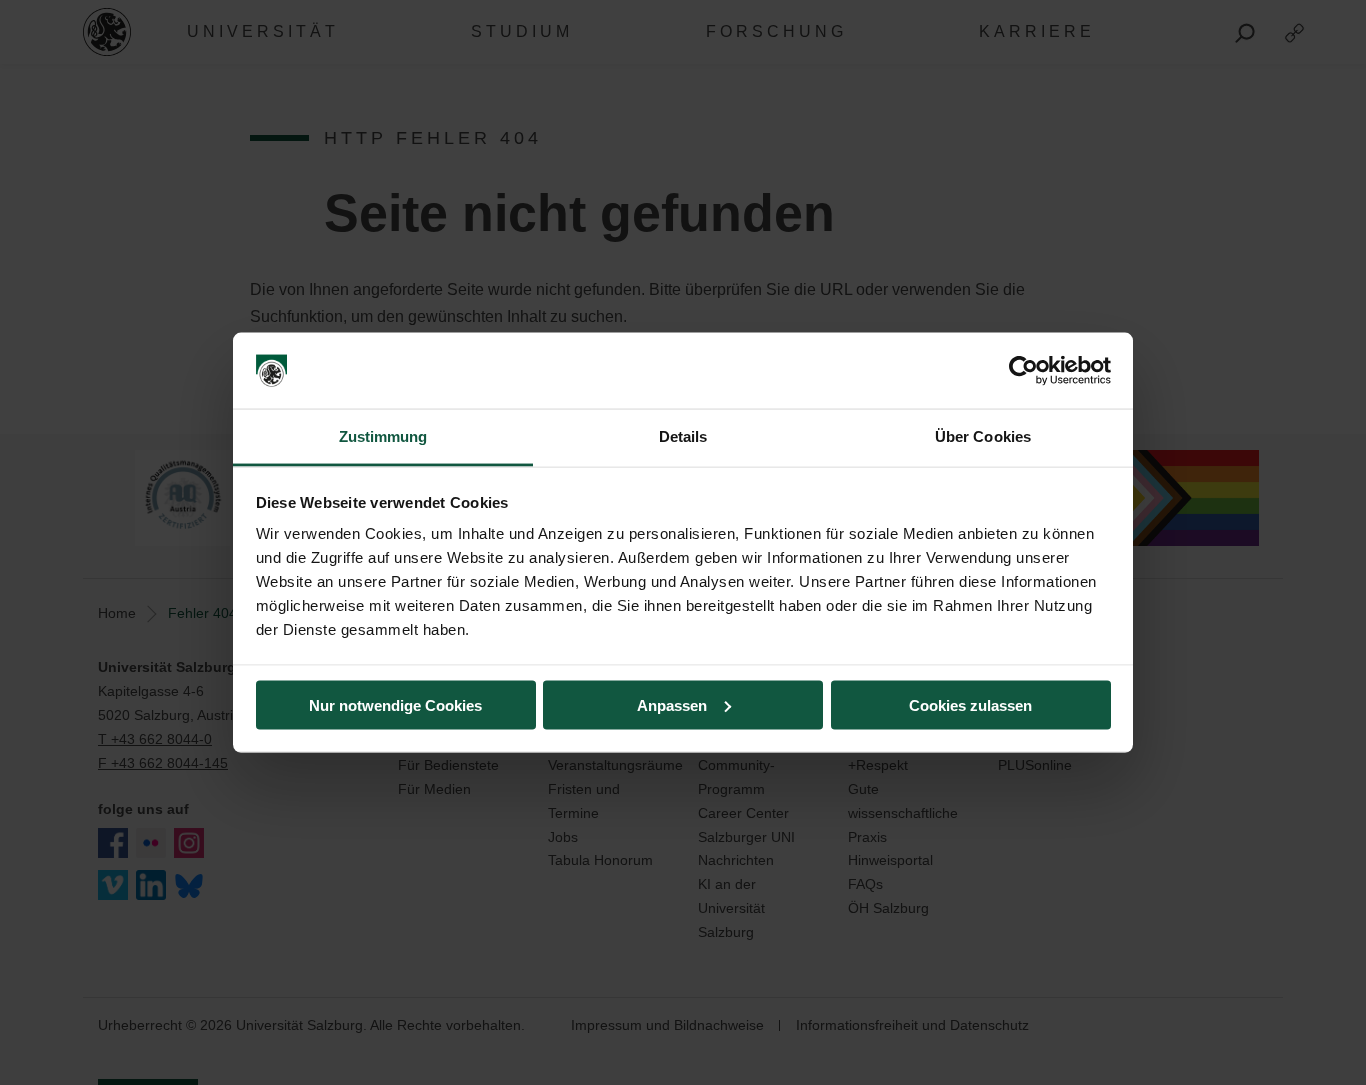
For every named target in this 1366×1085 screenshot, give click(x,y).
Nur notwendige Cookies (395, 704)
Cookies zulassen (970, 704)
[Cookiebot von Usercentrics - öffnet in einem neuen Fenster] (1023, 371)
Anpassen (672, 704)
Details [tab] (683, 436)
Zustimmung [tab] (383, 436)
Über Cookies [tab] (983, 436)
